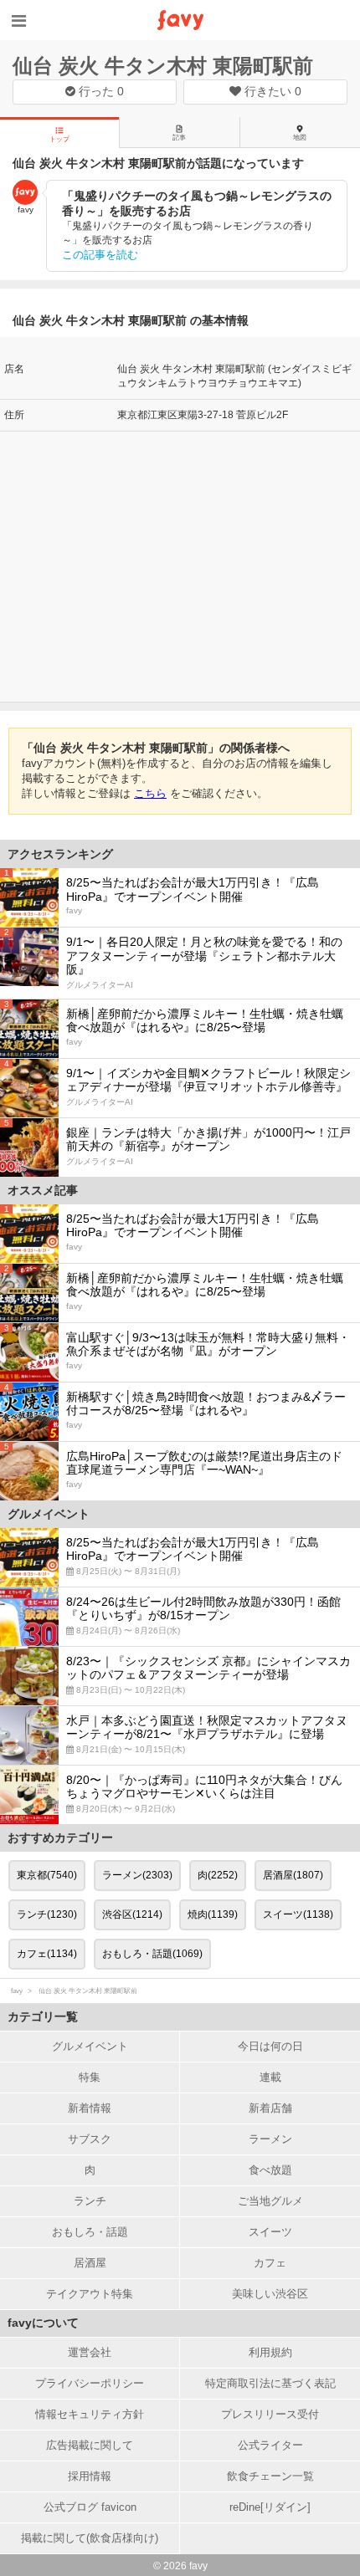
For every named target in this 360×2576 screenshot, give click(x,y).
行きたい (271, 91)
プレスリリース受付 (270, 2414)
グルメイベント (90, 2046)
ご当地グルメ (270, 2201)
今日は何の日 (270, 2046)
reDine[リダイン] (270, 2507)
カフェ (270, 2263)
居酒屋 (90, 2263)
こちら (150, 793)
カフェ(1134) (47, 1954)
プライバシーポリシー (90, 2383)
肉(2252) (218, 1875)
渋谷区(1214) (132, 1914)
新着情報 (90, 2108)
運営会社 (90, 2352)
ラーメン (270, 2139)
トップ (59, 139)
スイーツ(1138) (298, 1914)
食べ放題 (270, 2170)
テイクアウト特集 (90, 2294)
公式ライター (270, 2445)
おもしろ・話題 (90, 2232)
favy (17, 1991)
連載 (270, 2077)
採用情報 (90, 2476)
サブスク (90, 2139)
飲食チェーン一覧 (270, 2476)
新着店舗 (270, 2108)
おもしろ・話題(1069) (152, 1954)
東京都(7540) (47, 1875)
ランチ (90, 2201)
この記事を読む (100, 255)
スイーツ (270, 2232)
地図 (300, 138)
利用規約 (270, 2352)
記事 (179, 138)
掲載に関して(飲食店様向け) (90, 2538)
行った (100, 91)
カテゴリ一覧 (43, 2016)
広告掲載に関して (90, 2445)
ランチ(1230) (47, 1914)
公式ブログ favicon (90, 2507)
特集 (90, 2077)
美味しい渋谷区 (270, 2294)
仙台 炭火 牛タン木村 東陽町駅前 (163, 66)
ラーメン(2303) (137, 1875)
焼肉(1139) (213, 1914)
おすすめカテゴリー (60, 1837)
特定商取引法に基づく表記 (270, 2383)
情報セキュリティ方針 (90, 2414)
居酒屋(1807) (293, 1875)
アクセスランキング (60, 854)
